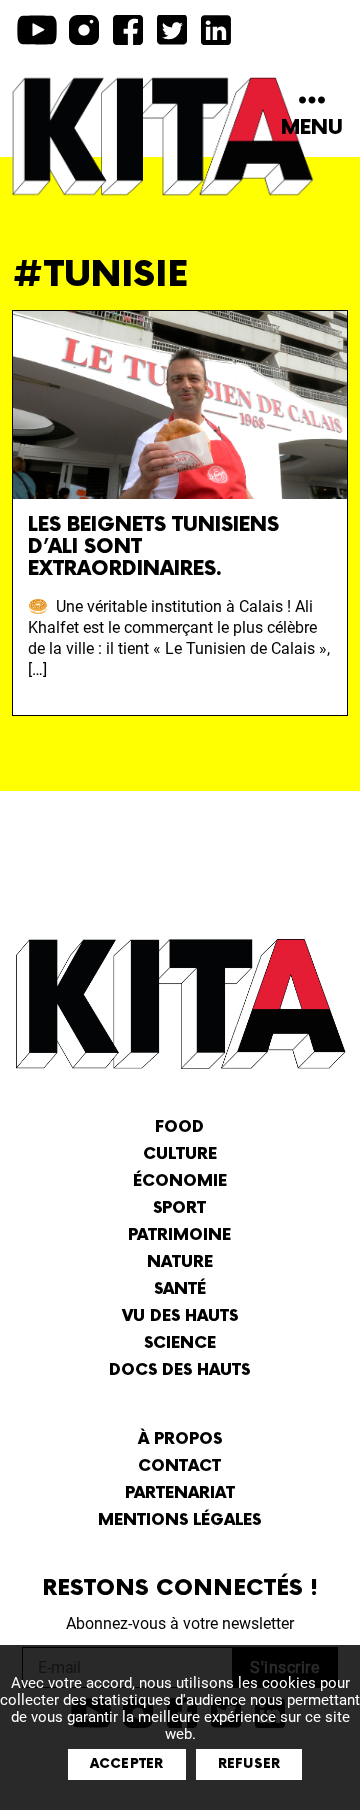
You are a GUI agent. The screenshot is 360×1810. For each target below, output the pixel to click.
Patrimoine (179, 1235)
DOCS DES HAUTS (179, 1370)
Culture (180, 1154)
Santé (180, 1289)
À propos (180, 1439)
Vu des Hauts (180, 1316)
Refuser (249, 1764)
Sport (179, 1208)
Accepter (127, 1764)
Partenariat (180, 1493)
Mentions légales (179, 1520)
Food (179, 1127)
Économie (180, 1181)
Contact (179, 1466)
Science (180, 1343)
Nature (180, 1262)
